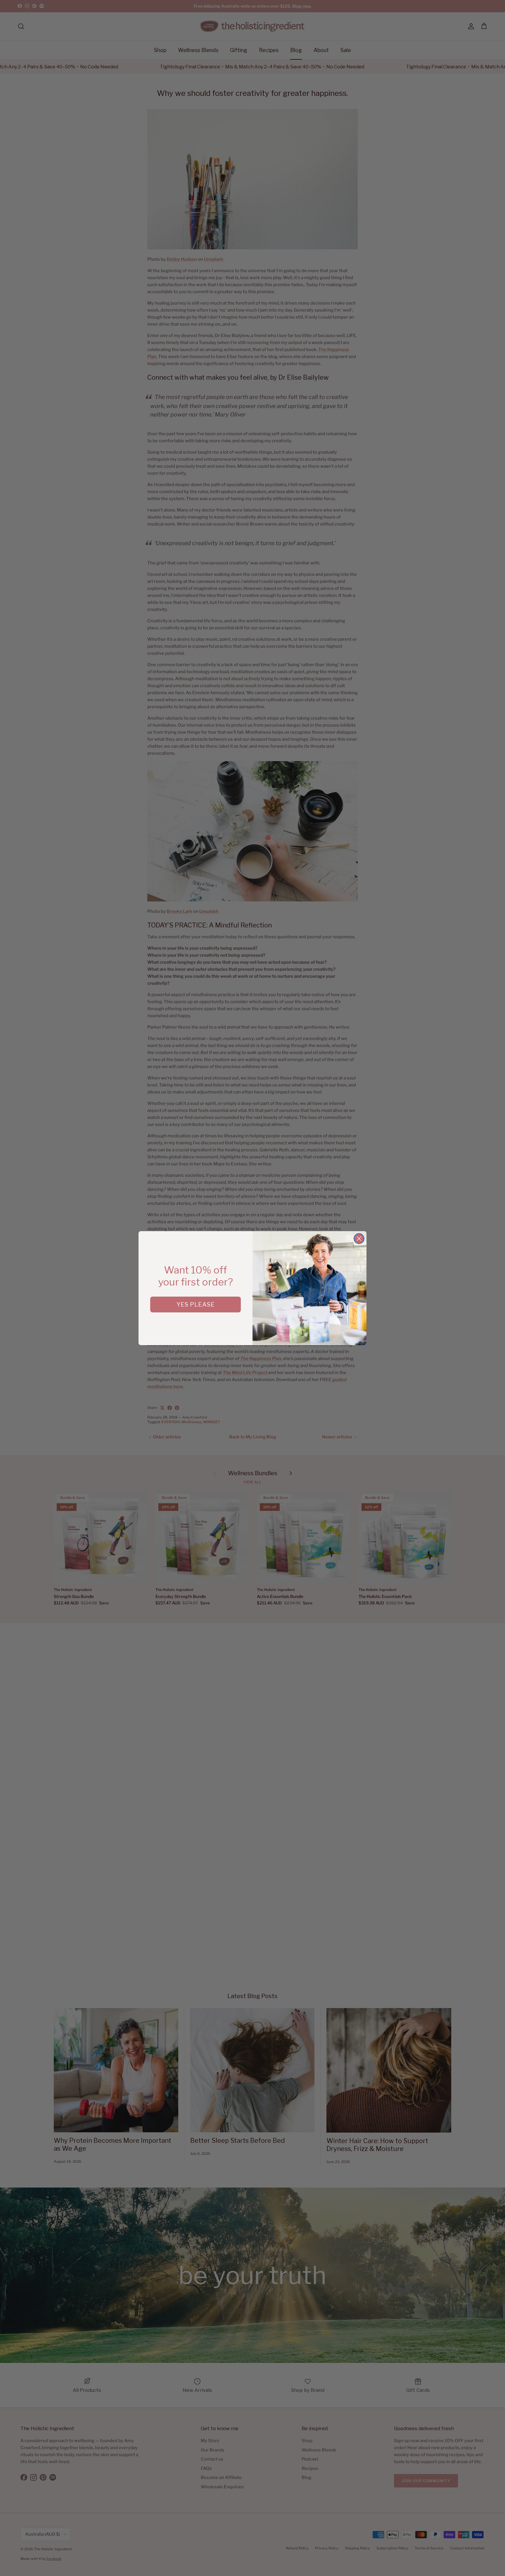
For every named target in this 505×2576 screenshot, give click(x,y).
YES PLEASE (196, 1305)
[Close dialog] (359, 1239)
